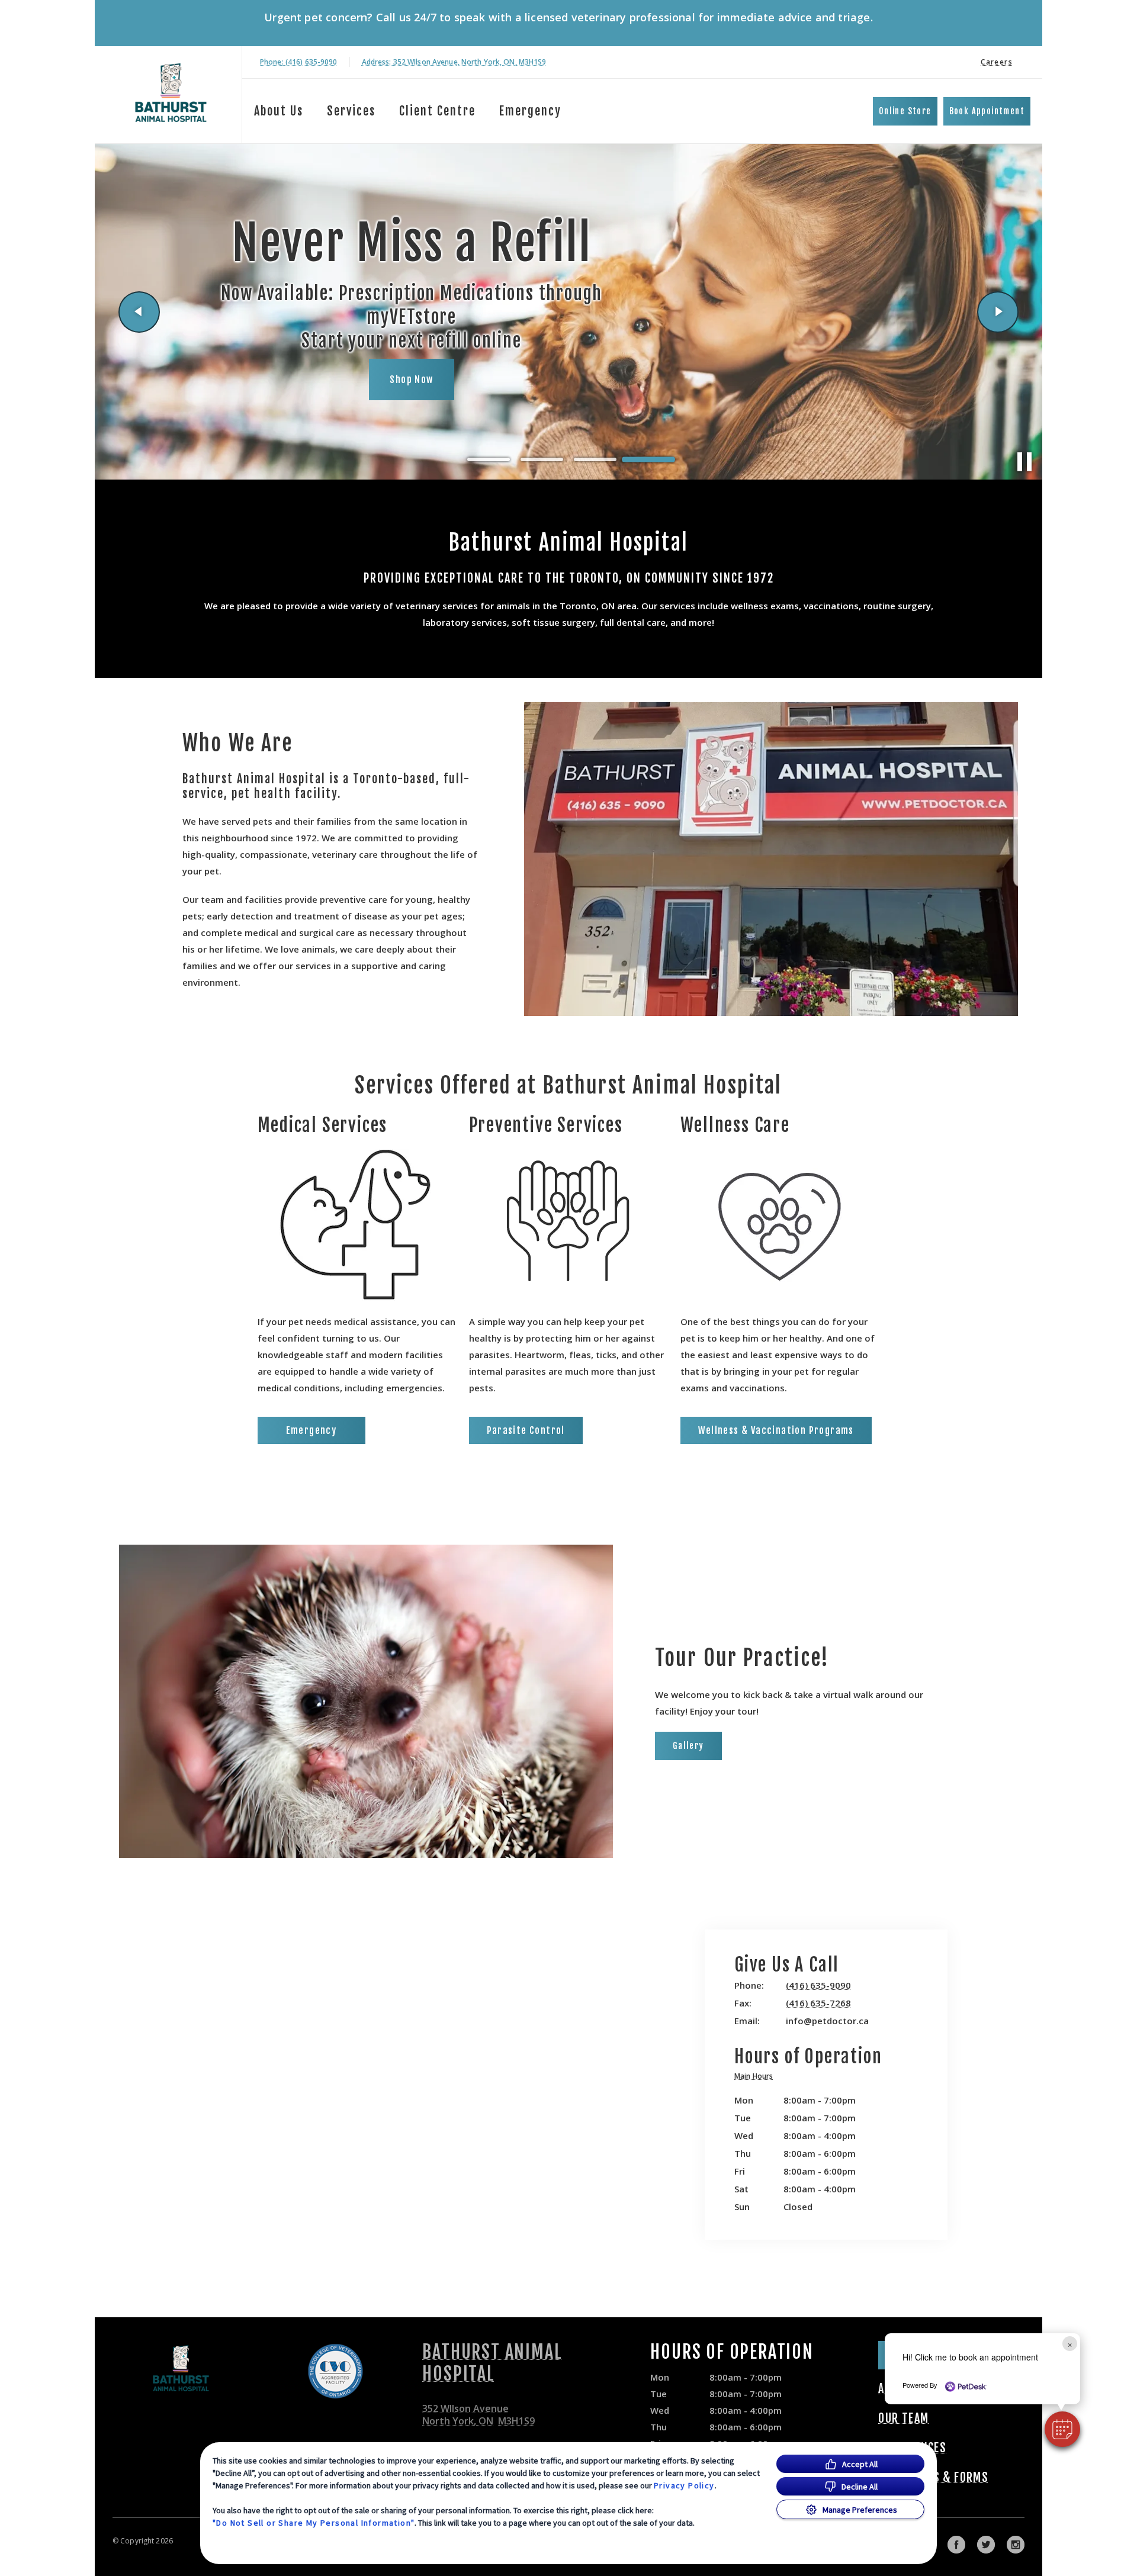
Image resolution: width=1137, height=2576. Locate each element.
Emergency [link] (530, 111)
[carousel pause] (1024, 462)
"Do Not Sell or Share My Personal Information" (314, 2523)
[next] (998, 312)
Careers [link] (997, 62)
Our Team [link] (903, 2419)
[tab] (757, 2078)
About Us (279, 111)
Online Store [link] (905, 111)
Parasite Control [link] (526, 1430)
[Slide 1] (489, 460)
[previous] (139, 312)
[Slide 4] (648, 459)
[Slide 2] (542, 459)
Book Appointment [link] (987, 111)
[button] (1062, 2429)
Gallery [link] (688, 1746)
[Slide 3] (595, 459)
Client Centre (437, 111)
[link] (171, 93)
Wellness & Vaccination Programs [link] (776, 1430)
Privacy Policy (684, 2485)
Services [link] (351, 111)
